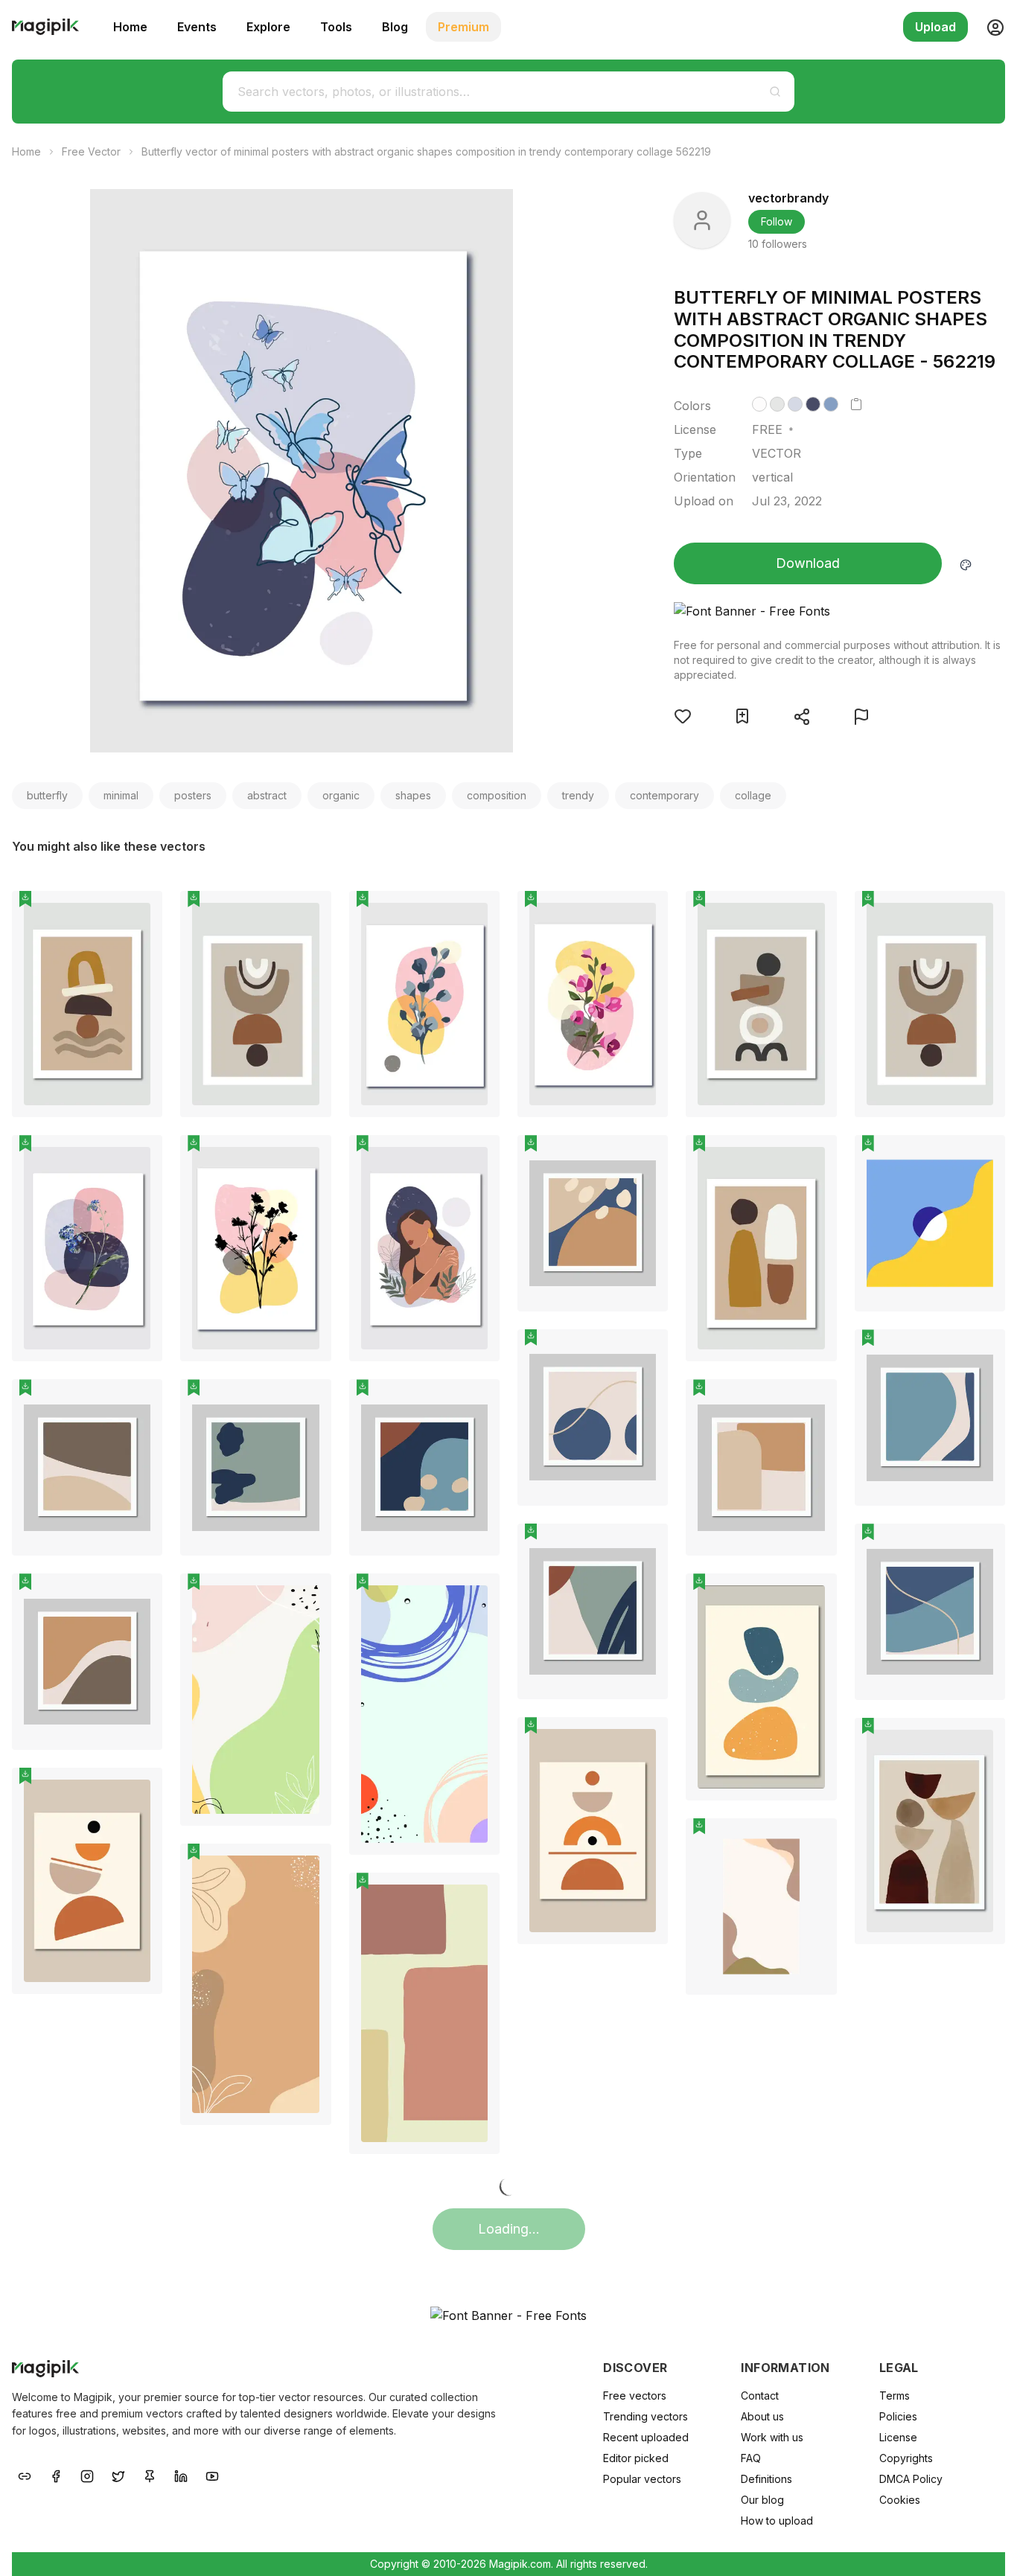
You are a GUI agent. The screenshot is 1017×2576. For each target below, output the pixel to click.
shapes (413, 795)
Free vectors (635, 2396)
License (898, 2437)
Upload (935, 27)
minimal (121, 795)
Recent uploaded (646, 2437)
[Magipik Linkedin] (181, 2476)
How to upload (777, 2521)
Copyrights (906, 2458)
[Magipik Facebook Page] (56, 2476)
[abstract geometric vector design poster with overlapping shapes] (930, 1223)
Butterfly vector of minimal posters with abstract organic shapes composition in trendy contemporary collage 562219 (426, 151)
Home (130, 27)
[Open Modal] (683, 716)
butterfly (47, 795)
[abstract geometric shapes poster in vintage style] (424, 2013)
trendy (578, 795)
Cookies (900, 2500)
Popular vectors (642, 2479)
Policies (898, 2416)
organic (341, 795)
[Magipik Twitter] (118, 2476)
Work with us (772, 2437)
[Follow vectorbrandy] (702, 220)
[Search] (775, 92)
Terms (895, 2396)
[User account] (989, 27)
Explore (268, 27)
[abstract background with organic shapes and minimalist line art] (255, 1984)
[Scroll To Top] (986, 2548)
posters (193, 795)
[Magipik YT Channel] (212, 2476)
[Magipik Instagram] (87, 2476)
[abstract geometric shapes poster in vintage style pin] (477, 1895)
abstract (267, 795)
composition (497, 795)
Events (197, 27)
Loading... (509, 2229)
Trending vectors (645, 2416)
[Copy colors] (856, 404)
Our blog (762, 2500)
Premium (463, 27)
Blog (395, 27)
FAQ (751, 2458)
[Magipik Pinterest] (150, 2476)
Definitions (766, 2479)
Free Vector (91, 151)
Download (808, 563)
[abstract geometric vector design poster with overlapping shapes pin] (983, 1157)
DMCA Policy (911, 2479)
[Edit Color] (966, 563)
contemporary (664, 795)
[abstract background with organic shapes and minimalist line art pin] (309, 1866)
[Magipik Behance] (25, 2476)
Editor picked (636, 2458)
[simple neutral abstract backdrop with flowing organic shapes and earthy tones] (761, 1907)
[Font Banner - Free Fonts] (839, 611)
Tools (336, 27)
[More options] (142, 1123)
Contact (760, 2396)
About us (762, 2416)
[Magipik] (45, 27)
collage (753, 795)
